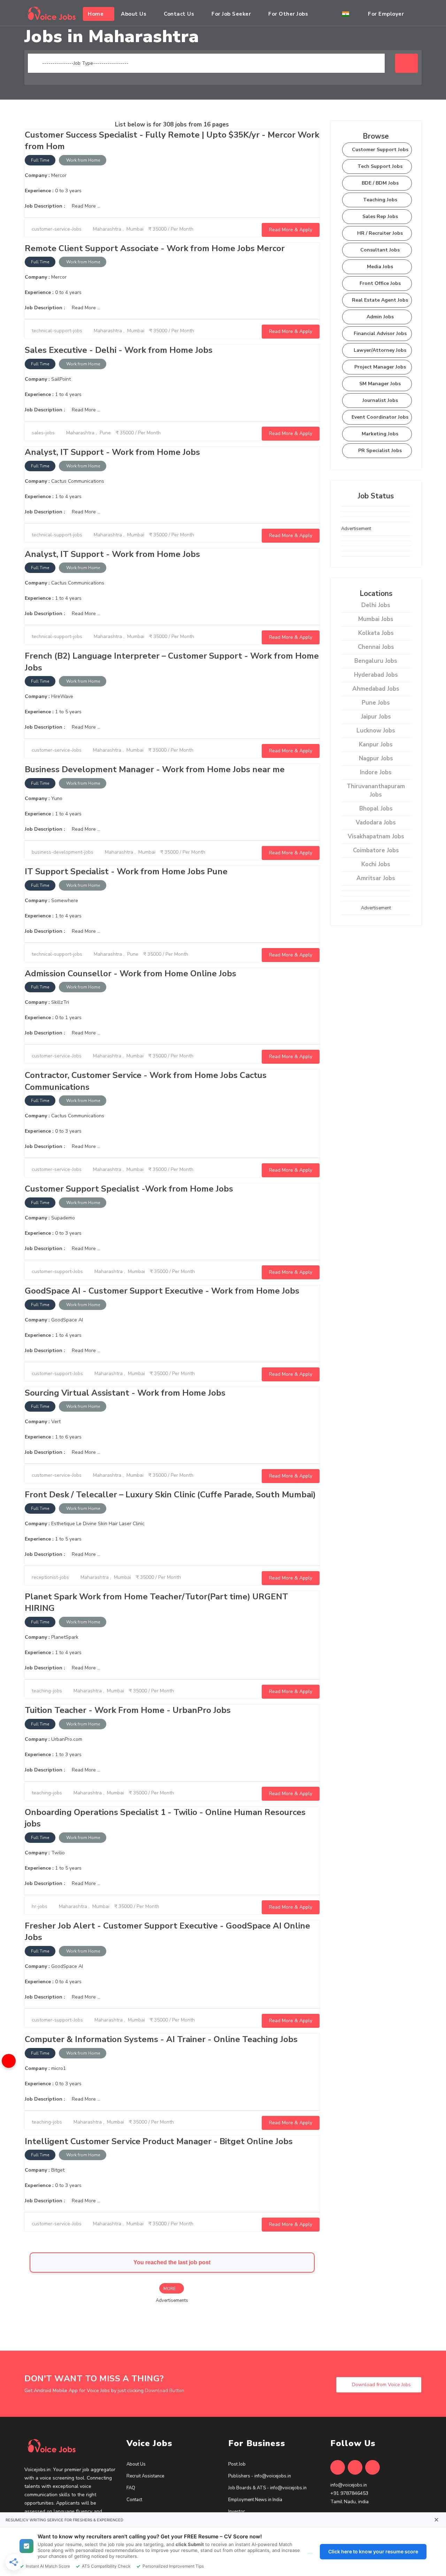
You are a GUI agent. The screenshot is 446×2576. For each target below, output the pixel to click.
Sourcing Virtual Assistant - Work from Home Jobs (125, 1393)
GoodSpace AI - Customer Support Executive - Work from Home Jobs (162, 1291)
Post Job (237, 2464)
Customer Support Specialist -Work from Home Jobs (129, 1189)
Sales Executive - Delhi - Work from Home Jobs (119, 350)
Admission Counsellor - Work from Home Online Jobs (130, 973)
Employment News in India (255, 2500)
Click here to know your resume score (373, 2551)
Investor (237, 2512)
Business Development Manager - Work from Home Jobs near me (155, 769)
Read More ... (85, 206)
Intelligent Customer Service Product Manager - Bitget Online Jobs (159, 2141)
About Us (136, 2464)
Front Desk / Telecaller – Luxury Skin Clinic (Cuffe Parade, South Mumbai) (170, 1495)
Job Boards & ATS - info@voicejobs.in (267, 2488)
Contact (134, 2500)
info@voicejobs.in (349, 2485)
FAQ (131, 2488)
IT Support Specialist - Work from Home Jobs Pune (126, 871)
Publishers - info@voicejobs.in (260, 2476)
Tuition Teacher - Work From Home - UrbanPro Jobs (128, 1710)
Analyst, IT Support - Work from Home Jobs (112, 452)
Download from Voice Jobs (381, 2385)
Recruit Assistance (145, 2476)
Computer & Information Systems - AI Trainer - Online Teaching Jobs (161, 2039)
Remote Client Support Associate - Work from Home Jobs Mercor (155, 248)
